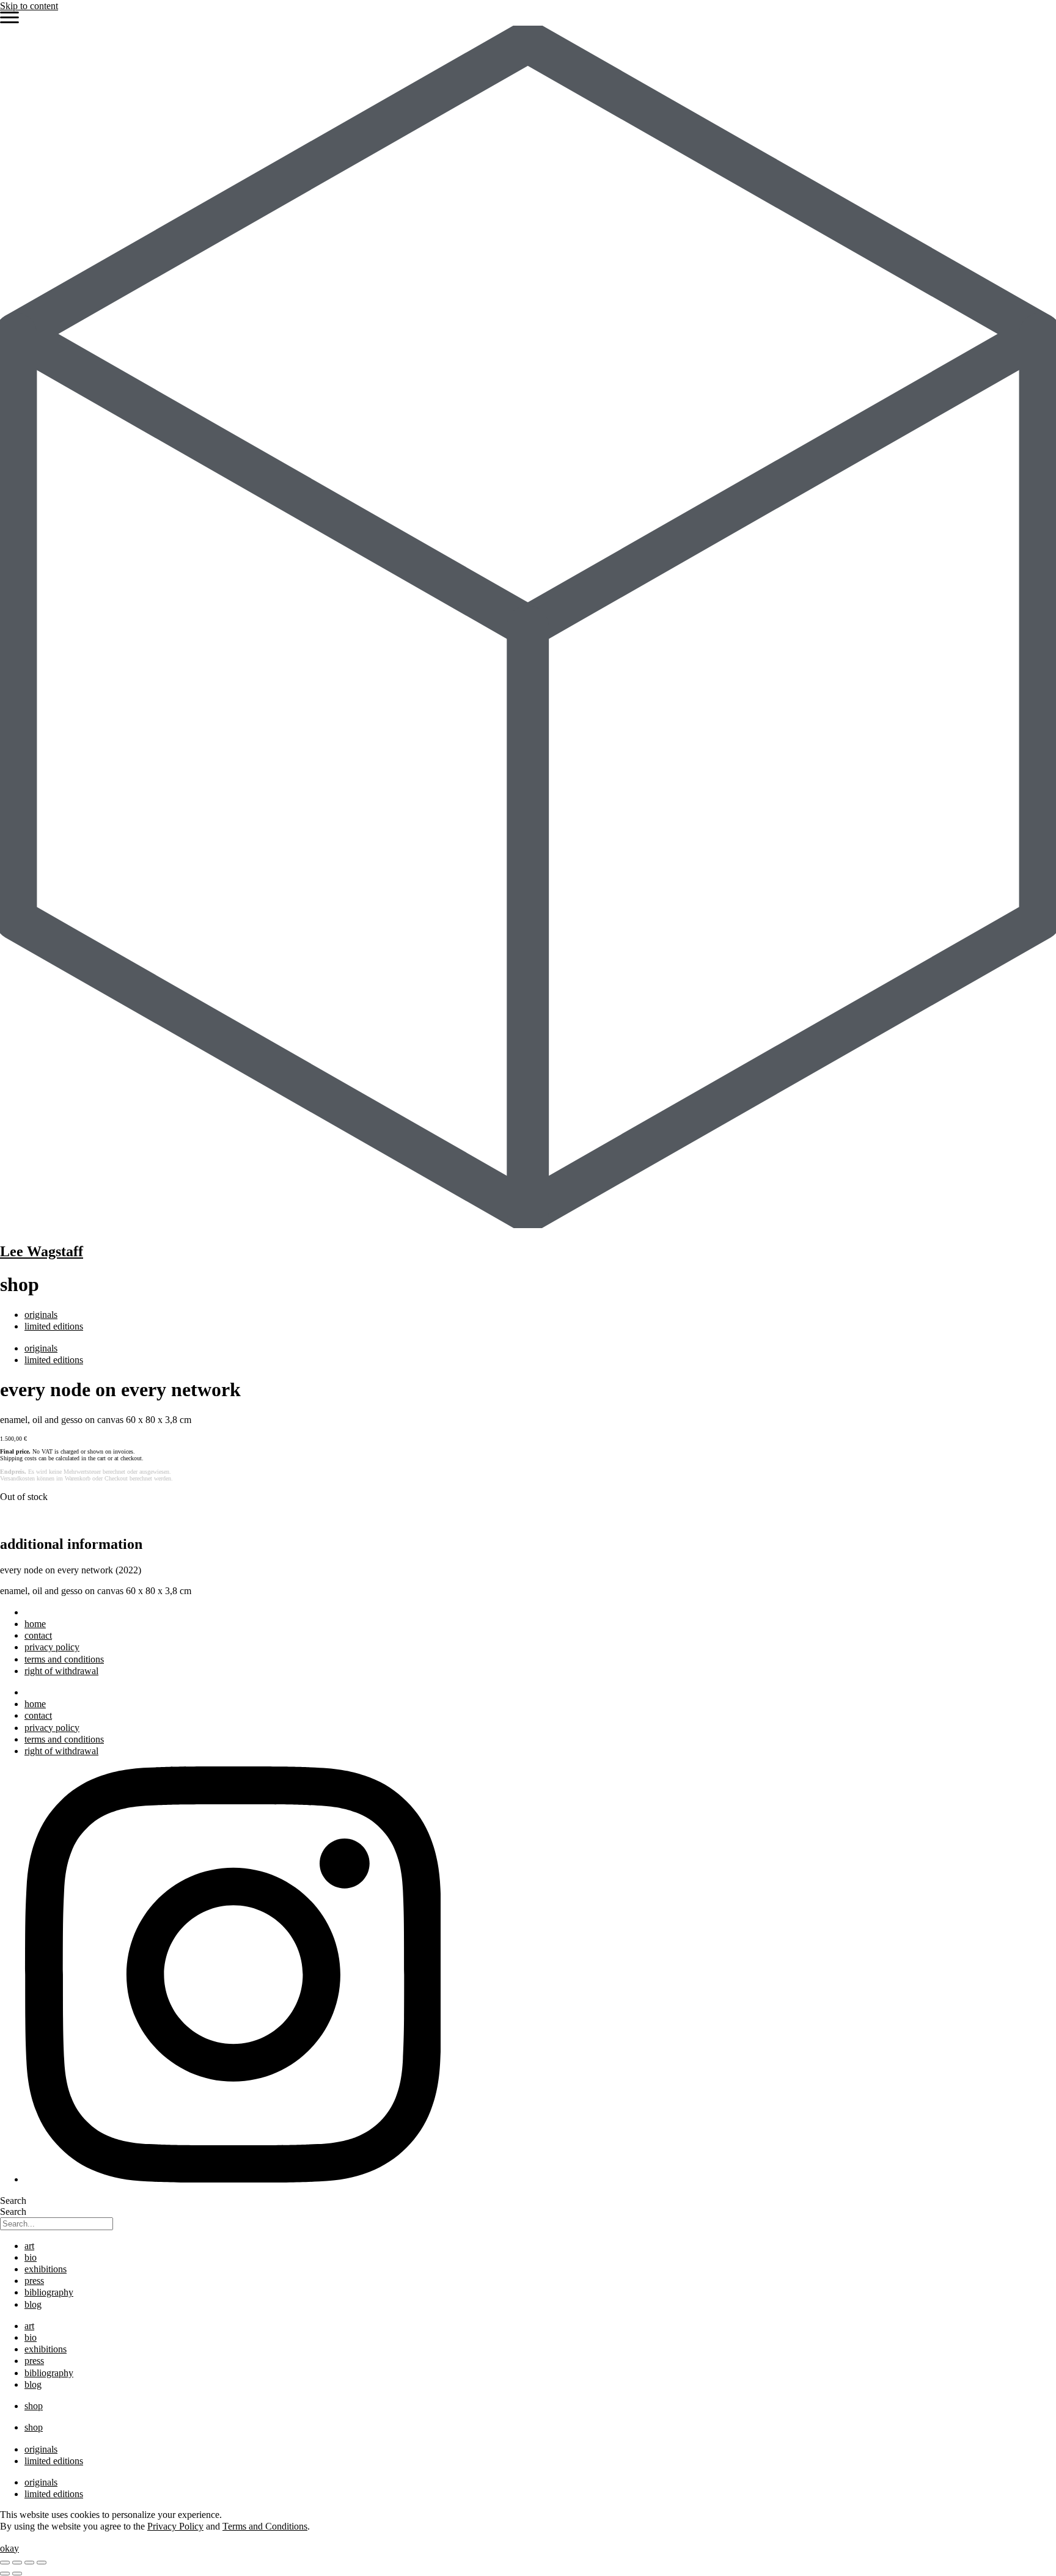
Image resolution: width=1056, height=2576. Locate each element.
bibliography (49, 2292)
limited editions (54, 1326)
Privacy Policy (175, 2526)
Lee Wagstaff (42, 1251)
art (29, 2246)
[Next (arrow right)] (17, 2574)
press (34, 2281)
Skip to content (29, 6)
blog (33, 2304)
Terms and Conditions (265, 2526)
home (35, 1624)
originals (41, 1315)
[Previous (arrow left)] (5, 2574)
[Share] (29, 2563)
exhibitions (46, 2269)
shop (34, 2406)
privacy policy (52, 1647)
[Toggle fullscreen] (17, 2563)
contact (38, 1635)
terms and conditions (64, 1659)
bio (31, 2257)
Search (13, 2201)
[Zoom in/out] (5, 2563)
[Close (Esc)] (42, 2563)
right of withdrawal (61, 1671)
